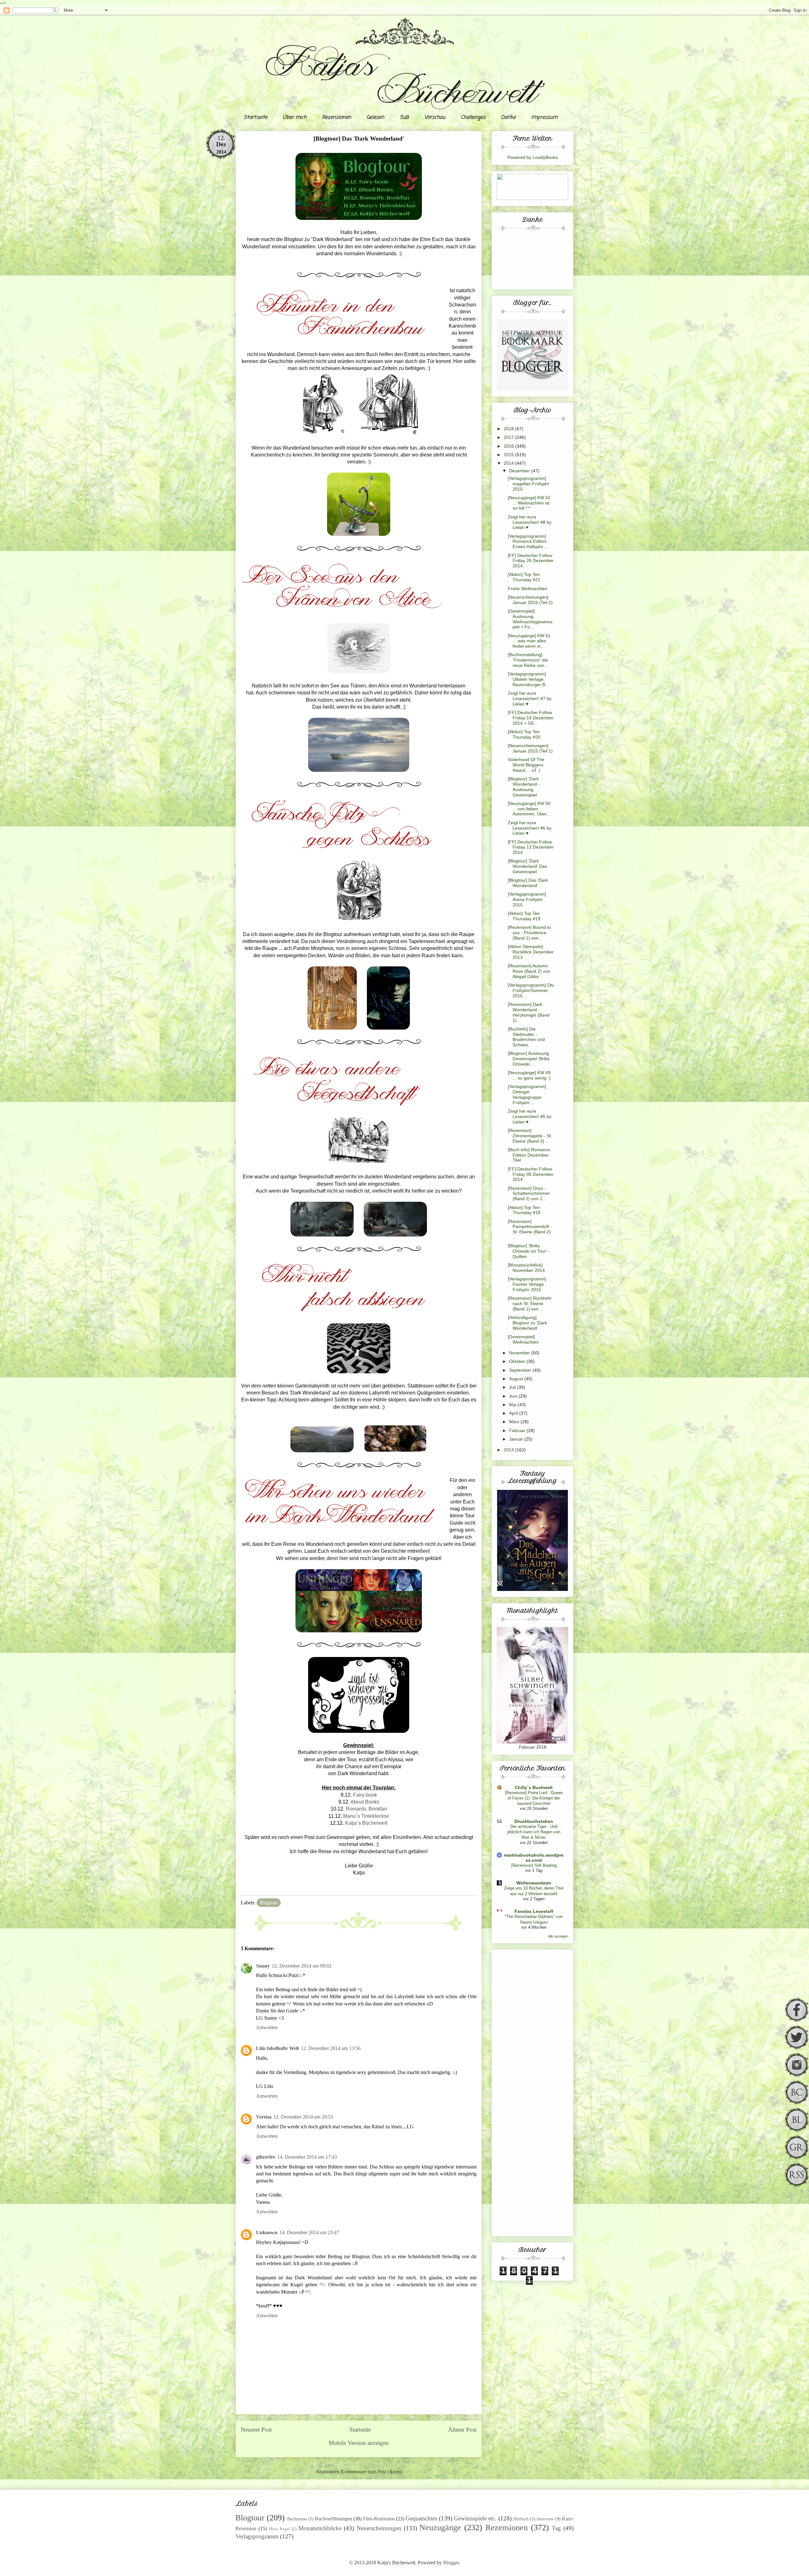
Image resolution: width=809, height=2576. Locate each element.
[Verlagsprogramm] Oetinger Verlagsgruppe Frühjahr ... (527, 1094)
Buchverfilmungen (333, 2519)
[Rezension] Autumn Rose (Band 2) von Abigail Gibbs (529, 971)
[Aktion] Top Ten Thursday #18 (524, 1210)
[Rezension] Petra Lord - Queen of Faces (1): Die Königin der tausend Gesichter (534, 1798)
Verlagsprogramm (257, 2536)
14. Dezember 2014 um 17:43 (307, 2157)
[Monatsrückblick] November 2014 (526, 1268)
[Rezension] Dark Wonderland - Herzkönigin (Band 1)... (529, 1012)
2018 (509, 429)
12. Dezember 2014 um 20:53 (303, 2117)
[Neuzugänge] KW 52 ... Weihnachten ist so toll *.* (529, 503)
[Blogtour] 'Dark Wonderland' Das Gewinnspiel (527, 866)
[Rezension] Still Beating (534, 1865)
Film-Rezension (379, 2519)
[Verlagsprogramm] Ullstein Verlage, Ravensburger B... (528, 679)
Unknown (267, 2232)
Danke (508, 118)
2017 (509, 437)
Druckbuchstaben (534, 1821)
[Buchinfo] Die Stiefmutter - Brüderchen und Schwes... (526, 1037)
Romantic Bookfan (366, 1809)
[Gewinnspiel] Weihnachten (523, 1339)
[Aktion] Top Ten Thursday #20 (524, 734)
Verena (264, 2117)
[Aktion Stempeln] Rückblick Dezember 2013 (531, 952)
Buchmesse (297, 2519)
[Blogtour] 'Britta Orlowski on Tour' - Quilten (529, 1251)
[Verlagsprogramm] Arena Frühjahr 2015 (527, 899)
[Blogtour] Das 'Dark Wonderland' (528, 883)
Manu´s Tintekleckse (366, 1816)
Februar (518, 1430)
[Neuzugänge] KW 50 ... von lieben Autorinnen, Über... (529, 809)
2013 (509, 1450)
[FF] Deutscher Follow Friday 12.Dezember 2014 (531, 847)
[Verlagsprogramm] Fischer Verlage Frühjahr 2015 (527, 1284)
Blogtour (269, 1903)
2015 (509, 455)
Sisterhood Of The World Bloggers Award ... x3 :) (526, 765)
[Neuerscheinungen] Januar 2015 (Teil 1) (530, 748)
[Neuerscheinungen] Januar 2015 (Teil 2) (530, 600)
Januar (517, 1439)
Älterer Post (462, 2430)
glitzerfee (266, 2157)
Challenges (473, 118)
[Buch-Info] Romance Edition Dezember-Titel (529, 1155)
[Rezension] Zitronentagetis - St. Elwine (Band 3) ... (530, 1136)
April (514, 1413)
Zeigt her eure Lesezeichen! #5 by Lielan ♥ (530, 1116)
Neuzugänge (440, 2528)
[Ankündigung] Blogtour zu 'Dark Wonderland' (527, 1323)
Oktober (518, 1361)
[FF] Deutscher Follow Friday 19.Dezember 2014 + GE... (531, 718)
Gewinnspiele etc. (475, 2518)
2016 (509, 446)
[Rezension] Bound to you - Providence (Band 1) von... (529, 933)
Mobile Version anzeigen (359, 2443)
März (515, 1422)
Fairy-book (365, 1795)
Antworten (267, 2027)
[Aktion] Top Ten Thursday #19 (524, 916)
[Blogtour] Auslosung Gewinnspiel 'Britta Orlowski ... (529, 1059)
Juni (514, 1396)
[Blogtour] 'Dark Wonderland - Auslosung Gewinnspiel (524, 787)
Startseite (255, 118)
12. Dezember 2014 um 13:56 (331, 2048)
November (520, 1353)
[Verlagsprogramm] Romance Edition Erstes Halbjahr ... (528, 541)
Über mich (295, 118)
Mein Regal (279, 2529)
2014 (509, 463)
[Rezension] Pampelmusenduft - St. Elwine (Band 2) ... (530, 1229)
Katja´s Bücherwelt (366, 1823)
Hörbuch (521, 2519)
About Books (365, 1802)
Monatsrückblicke (320, 2528)
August (517, 1379)
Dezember (520, 471)
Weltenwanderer (534, 1883)
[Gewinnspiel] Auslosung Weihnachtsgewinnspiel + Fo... (530, 619)
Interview (545, 2519)
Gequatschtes (421, 2518)
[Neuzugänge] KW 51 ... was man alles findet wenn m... (529, 641)
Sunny (263, 1966)
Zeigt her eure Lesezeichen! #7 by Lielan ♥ (530, 698)
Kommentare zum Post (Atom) (371, 2472)
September (521, 1370)
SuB (404, 118)
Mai (513, 1405)
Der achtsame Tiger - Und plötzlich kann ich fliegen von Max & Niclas (534, 1832)
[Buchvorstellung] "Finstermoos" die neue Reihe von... (528, 660)
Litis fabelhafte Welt (277, 2048)
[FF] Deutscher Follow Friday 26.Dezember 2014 (531, 561)
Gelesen (375, 118)
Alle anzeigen (558, 1936)
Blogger (451, 2563)
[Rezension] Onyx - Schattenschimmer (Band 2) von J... (529, 1194)
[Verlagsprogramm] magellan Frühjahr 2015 (529, 484)
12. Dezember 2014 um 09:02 (302, 1966)
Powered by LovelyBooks (533, 157)
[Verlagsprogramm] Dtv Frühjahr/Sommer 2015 (531, 990)
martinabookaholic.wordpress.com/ (534, 1858)
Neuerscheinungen (379, 2528)
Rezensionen (337, 118)
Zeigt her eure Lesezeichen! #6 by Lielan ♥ (530, 828)
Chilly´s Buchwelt (534, 1787)
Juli (513, 1387)
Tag (556, 2528)
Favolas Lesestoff (534, 1911)
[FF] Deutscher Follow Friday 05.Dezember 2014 (531, 1174)
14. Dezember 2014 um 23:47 (309, 2232)
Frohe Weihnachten (528, 589)
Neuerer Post (256, 2430)
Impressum (544, 118)
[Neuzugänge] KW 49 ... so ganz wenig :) (529, 1075)
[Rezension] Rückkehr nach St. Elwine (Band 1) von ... (530, 1303)
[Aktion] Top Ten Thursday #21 (524, 577)
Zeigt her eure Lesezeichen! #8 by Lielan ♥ (530, 522)
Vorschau (435, 118)
